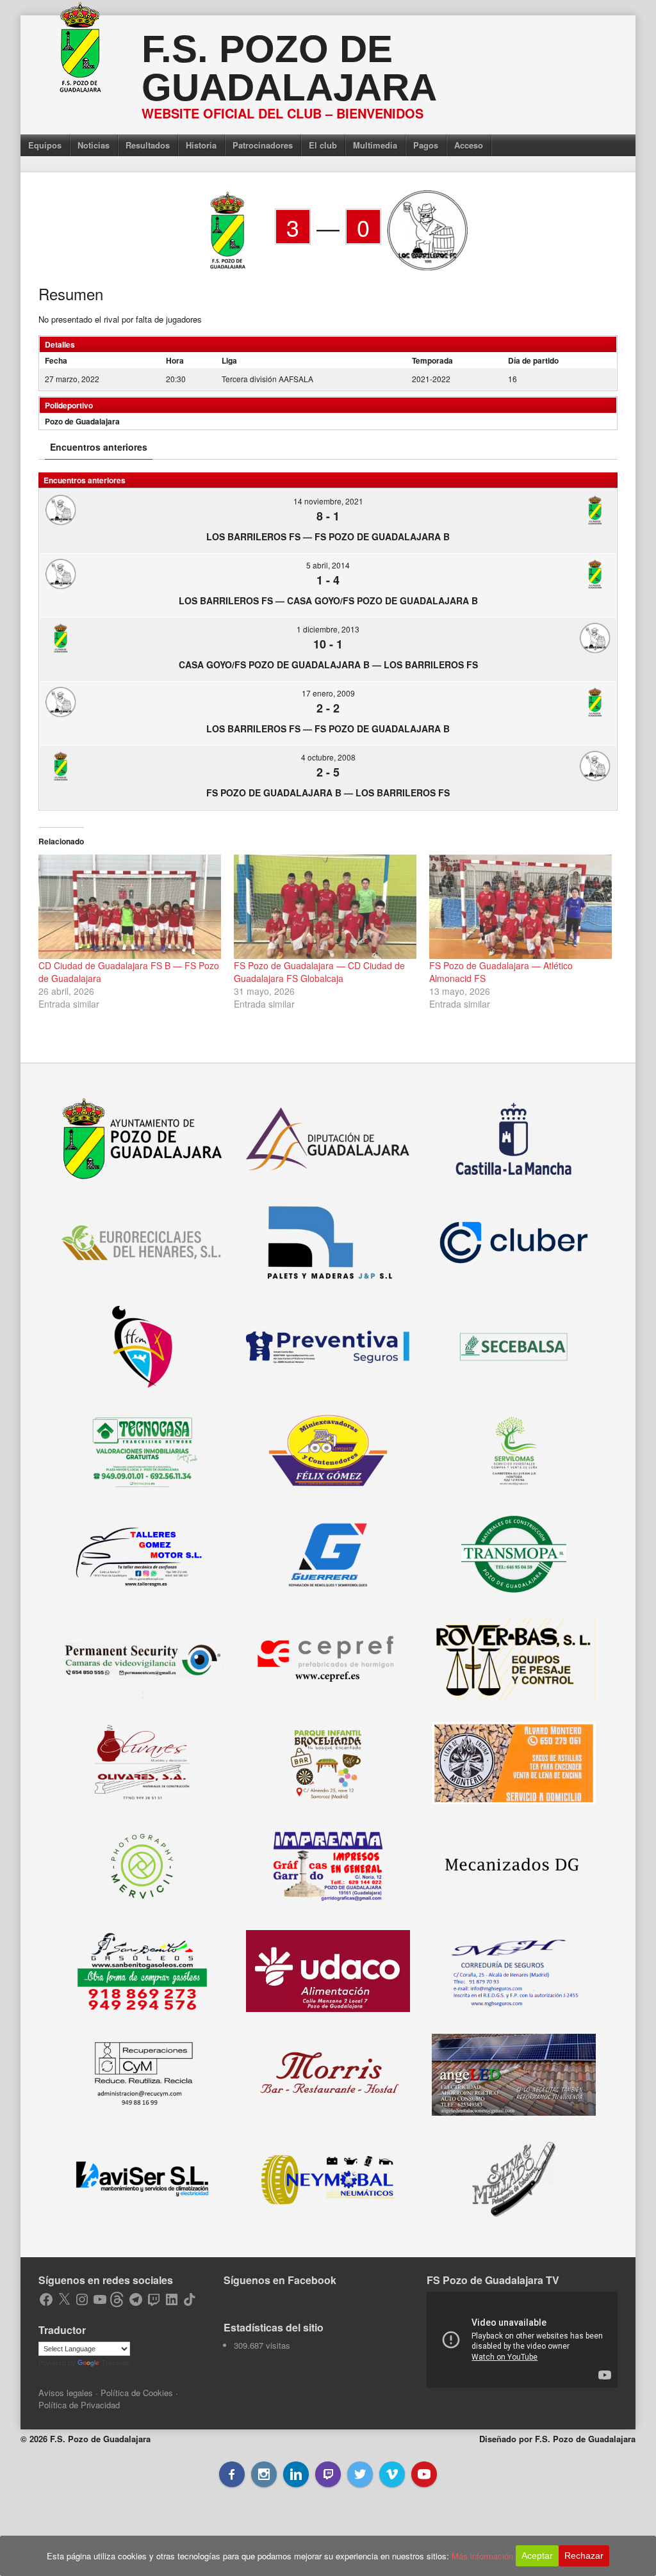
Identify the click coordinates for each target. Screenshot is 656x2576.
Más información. (484, 2556)
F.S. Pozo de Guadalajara (289, 68)
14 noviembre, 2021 (328, 501)
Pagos (426, 145)
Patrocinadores (263, 145)
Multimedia (375, 145)
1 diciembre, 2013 (328, 629)
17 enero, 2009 (328, 693)
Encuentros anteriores (99, 447)
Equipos (45, 145)
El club (323, 145)
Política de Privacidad (79, 2405)
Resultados (148, 145)
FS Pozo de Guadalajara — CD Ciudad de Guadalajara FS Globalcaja (319, 972)
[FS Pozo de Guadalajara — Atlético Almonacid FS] (521, 907)
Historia (201, 145)
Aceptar (537, 2556)
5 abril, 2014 (328, 565)
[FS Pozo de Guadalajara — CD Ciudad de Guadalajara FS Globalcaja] (325, 907)
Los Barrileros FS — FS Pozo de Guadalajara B (328, 536)
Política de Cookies (137, 2393)
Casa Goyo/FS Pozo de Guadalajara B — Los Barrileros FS (328, 664)
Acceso (469, 145)
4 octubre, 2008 (328, 757)
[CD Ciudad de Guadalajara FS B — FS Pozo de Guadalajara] (130, 907)
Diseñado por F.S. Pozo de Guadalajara (557, 2439)
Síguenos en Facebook (280, 2280)
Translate (116, 2363)
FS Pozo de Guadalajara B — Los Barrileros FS (328, 793)
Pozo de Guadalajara (82, 421)
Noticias (94, 145)
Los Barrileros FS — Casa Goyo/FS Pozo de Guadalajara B (328, 600)
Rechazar (584, 2556)
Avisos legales (66, 2393)
